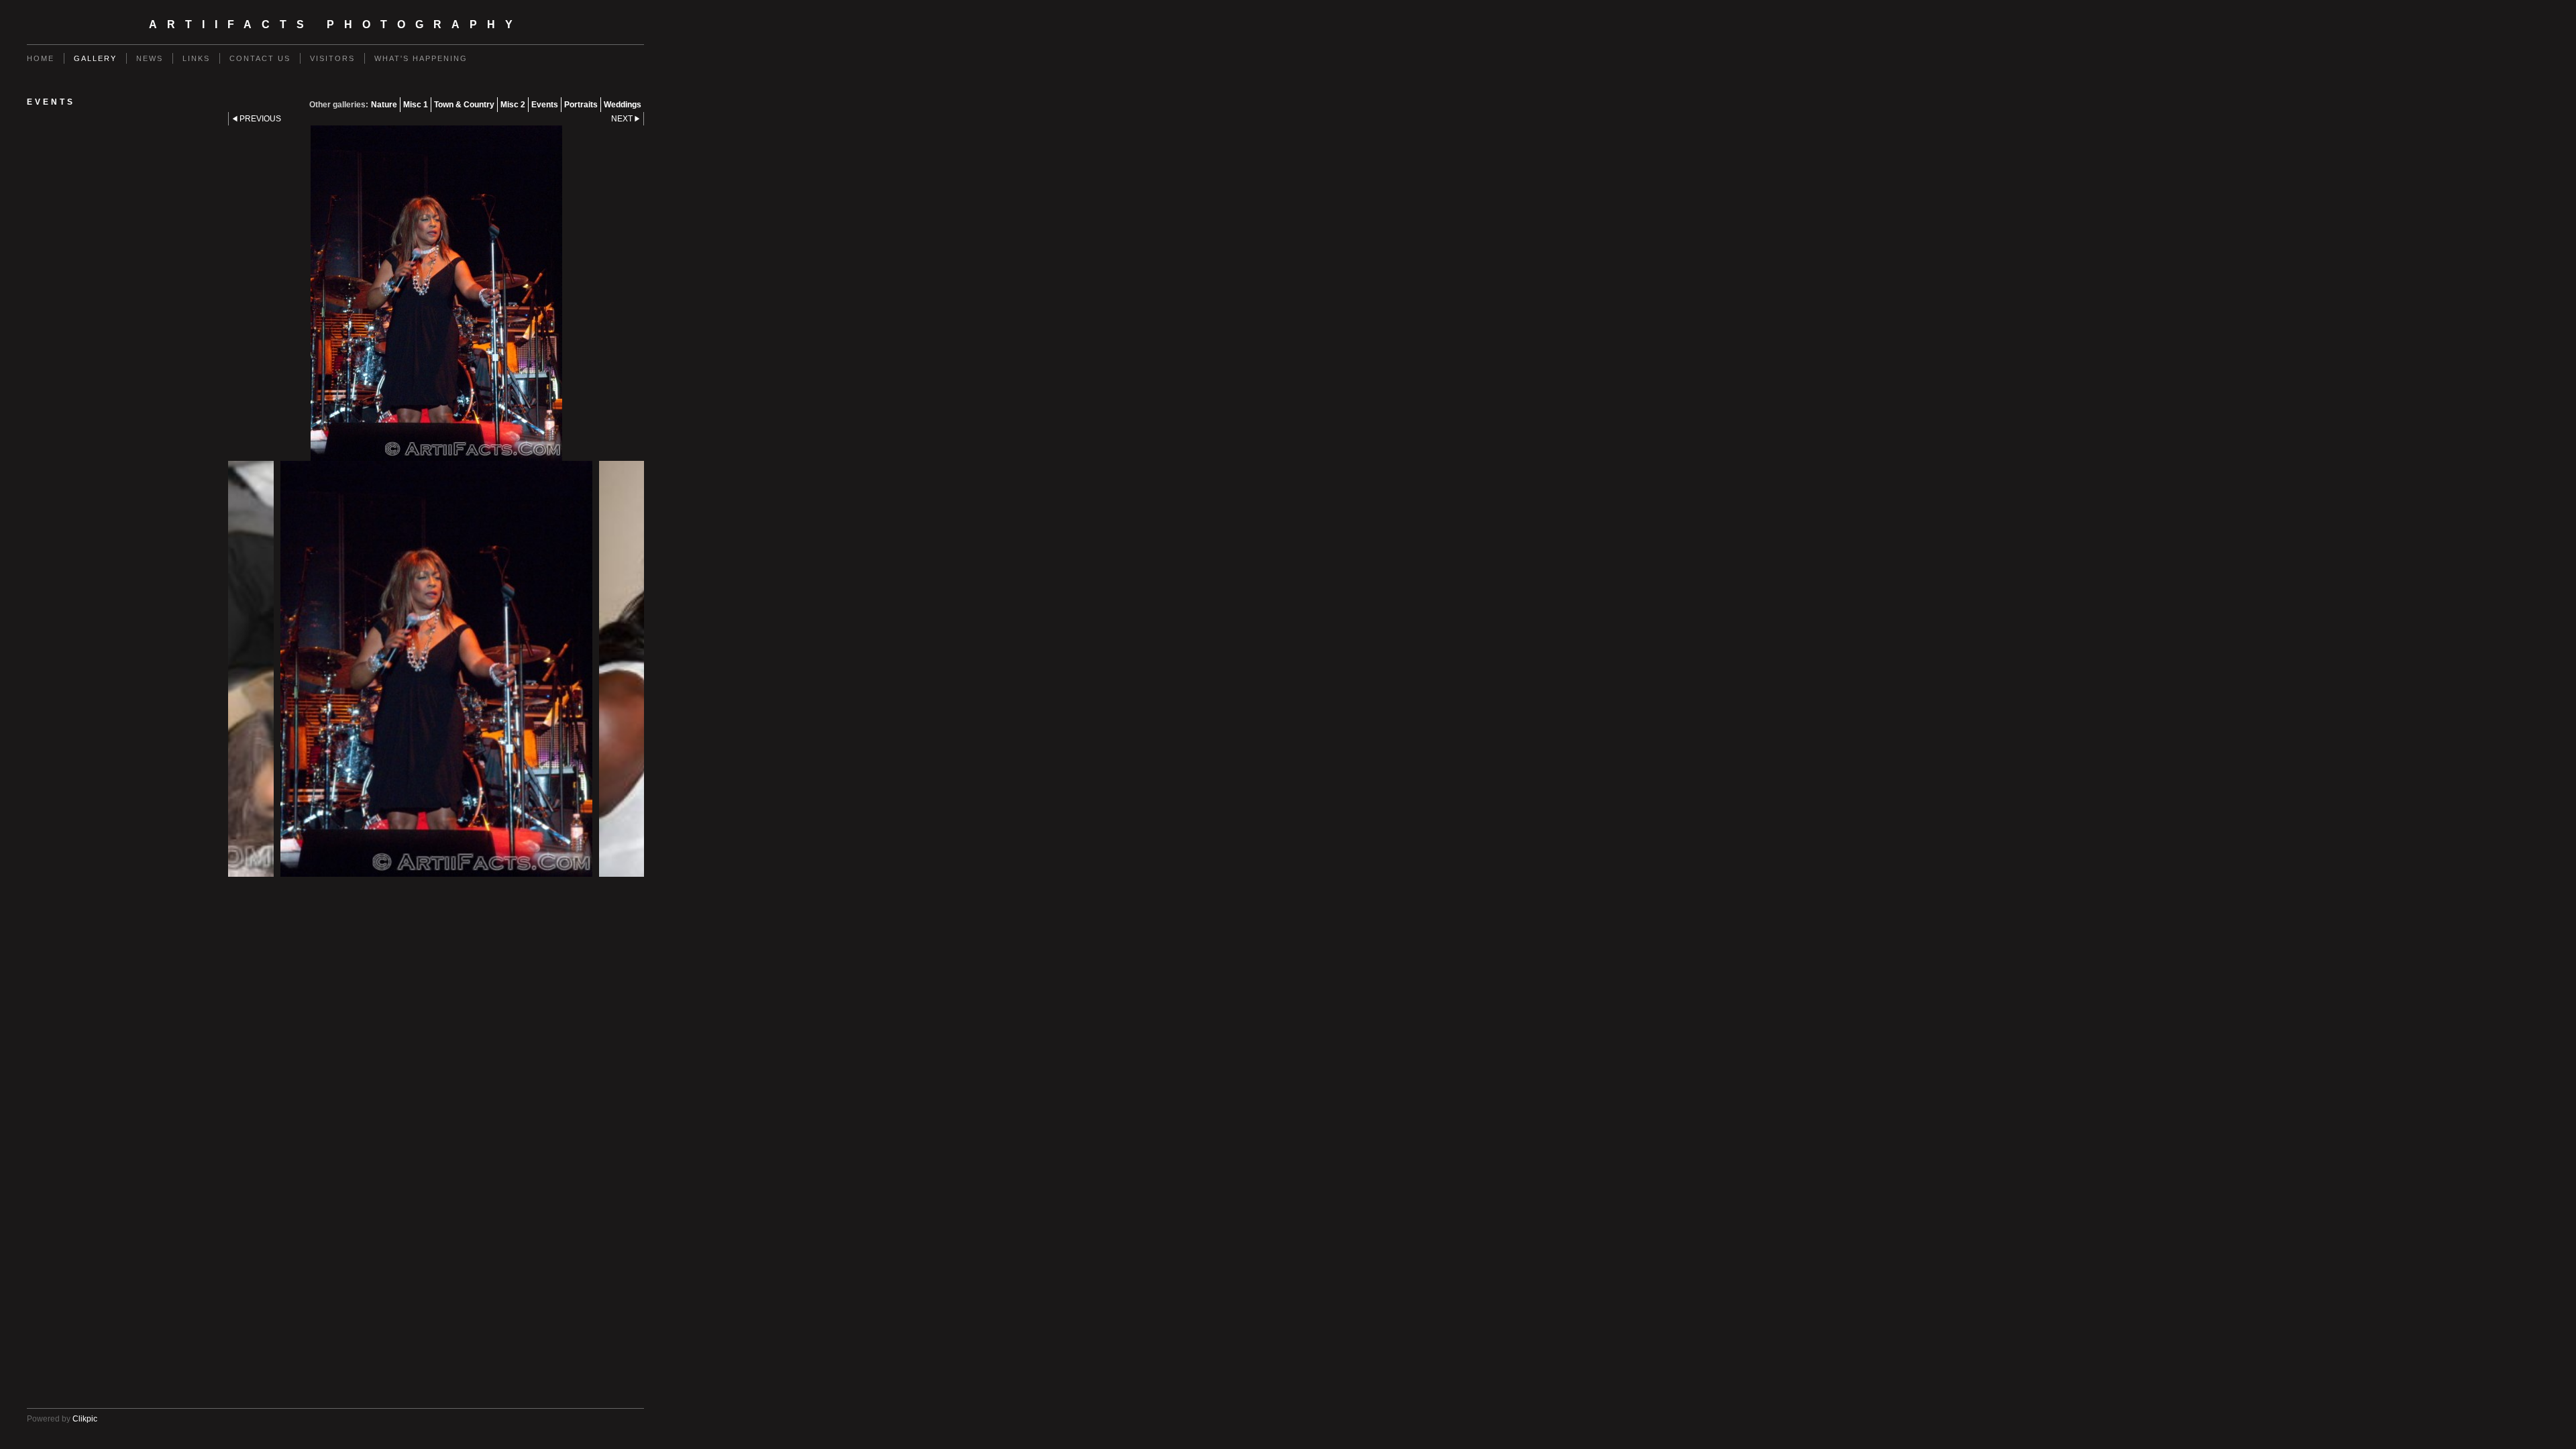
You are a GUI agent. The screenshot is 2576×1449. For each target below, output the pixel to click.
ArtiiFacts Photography (336, 24)
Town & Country (464, 105)
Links (196, 58)
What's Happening (421, 58)
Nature (384, 105)
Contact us (260, 58)
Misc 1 (416, 105)
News (150, 58)
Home (41, 58)
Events (545, 105)
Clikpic (85, 1419)
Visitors (332, 58)
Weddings (623, 105)
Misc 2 (513, 105)
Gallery (95, 58)
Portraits (581, 105)
